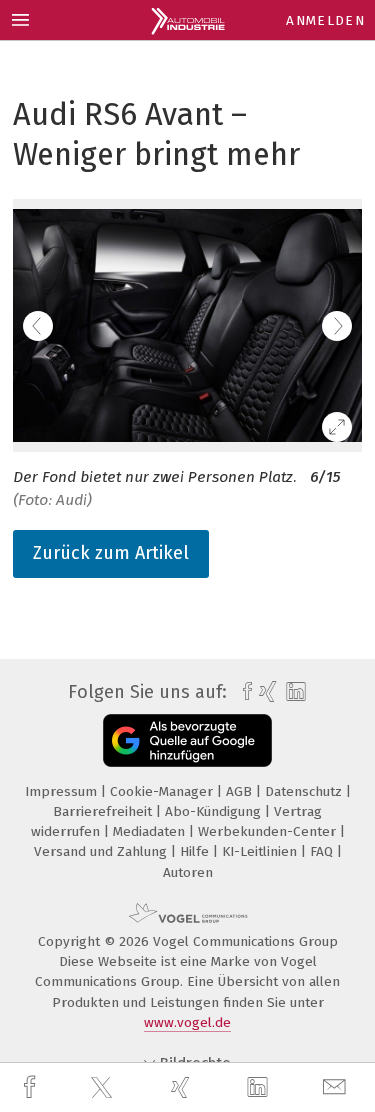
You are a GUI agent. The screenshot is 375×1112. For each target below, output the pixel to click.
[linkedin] (260, 1088)
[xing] (183, 1087)
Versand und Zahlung (102, 851)
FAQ (323, 851)
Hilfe (196, 851)
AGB (241, 791)
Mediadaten (151, 831)
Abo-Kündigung (215, 811)
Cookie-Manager (163, 791)
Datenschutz (305, 791)
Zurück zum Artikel (111, 553)
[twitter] (104, 1088)
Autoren (188, 872)
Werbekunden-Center (269, 831)
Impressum (63, 791)
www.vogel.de (187, 1022)
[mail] (337, 1087)
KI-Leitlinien (261, 851)
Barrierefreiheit (104, 811)
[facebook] (32, 1087)
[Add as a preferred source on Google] (187, 740)
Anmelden (325, 20)
